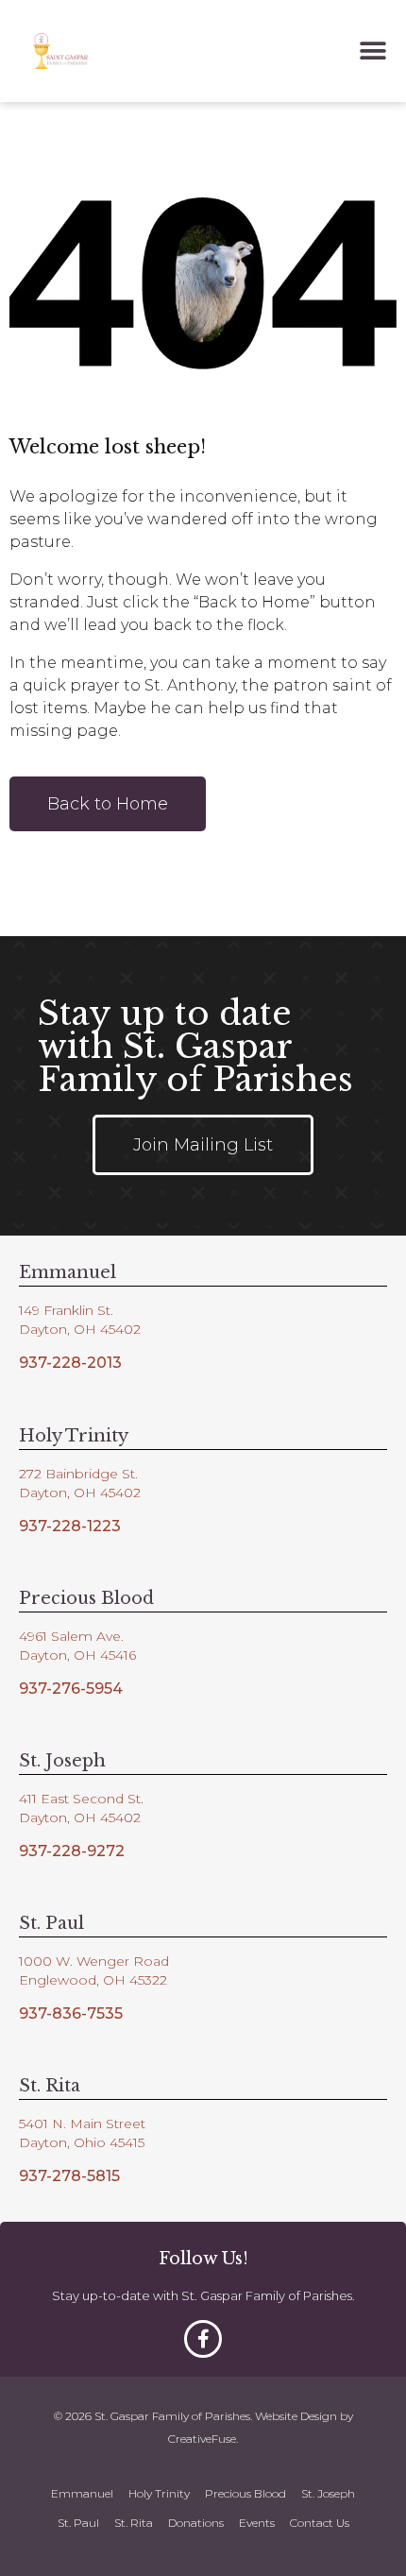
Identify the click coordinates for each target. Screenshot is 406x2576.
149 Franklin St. (66, 1310)
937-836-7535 (71, 2013)
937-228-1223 (70, 1526)
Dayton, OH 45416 (77, 1655)
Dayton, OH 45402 (80, 1329)
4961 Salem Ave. (71, 1636)
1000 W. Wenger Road (94, 1961)
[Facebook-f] (203, 2339)
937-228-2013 (70, 1363)
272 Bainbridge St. (78, 1474)
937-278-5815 (69, 2176)
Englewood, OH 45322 (93, 1980)
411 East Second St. (81, 1799)
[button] (373, 51)
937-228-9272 (72, 1851)
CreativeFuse (202, 2439)
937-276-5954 (71, 1689)
